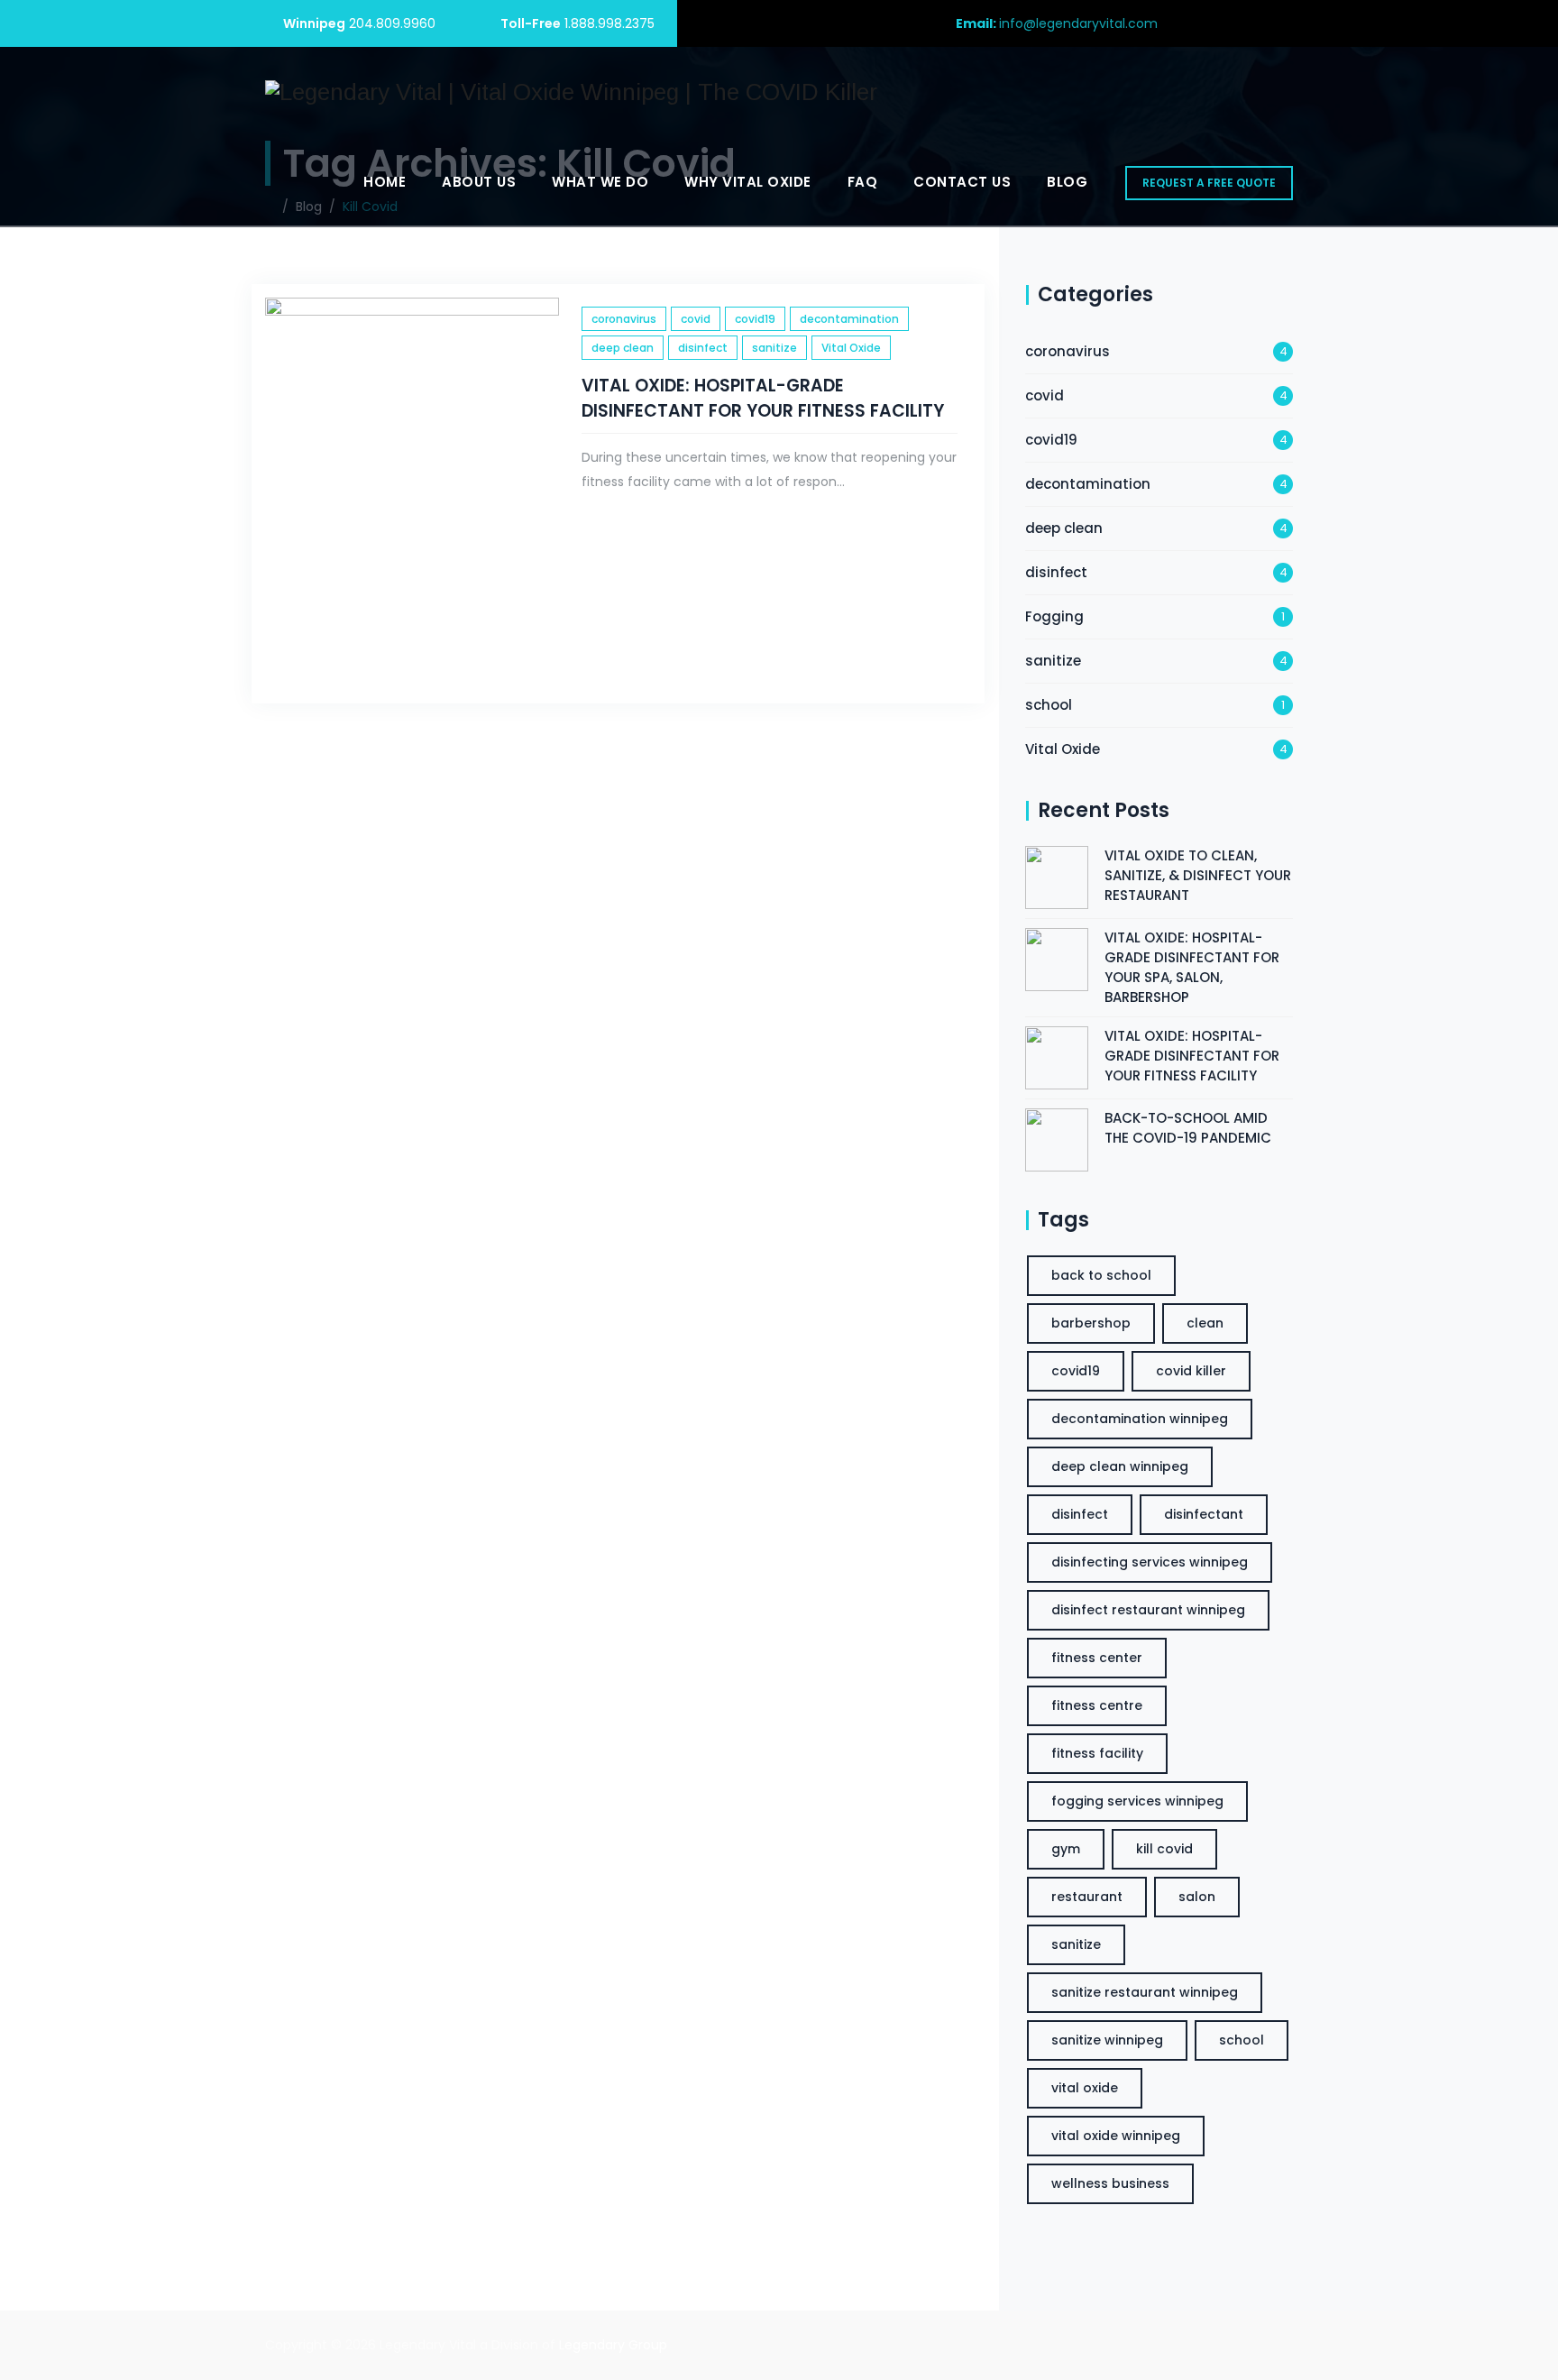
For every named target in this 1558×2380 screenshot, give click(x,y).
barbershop (1091, 1323)
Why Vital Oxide (748, 182)
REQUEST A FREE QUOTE (1209, 183)
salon (1197, 1897)
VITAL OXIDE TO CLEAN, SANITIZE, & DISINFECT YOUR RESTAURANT (1198, 875)
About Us (479, 182)
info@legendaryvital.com (1078, 23)
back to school (1101, 1275)
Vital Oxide (851, 348)
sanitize (774, 348)
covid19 (755, 319)
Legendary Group (613, 2345)
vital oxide (1085, 2088)
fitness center (1097, 1658)
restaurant (1087, 1897)
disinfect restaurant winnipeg (1148, 1610)
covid (696, 319)
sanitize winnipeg (1107, 2040)
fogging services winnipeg (1137, 1801)
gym (1066, 1849)
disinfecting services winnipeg (1150, 1562)
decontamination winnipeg (1140, 1419)
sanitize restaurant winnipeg (1145, 1992)
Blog (1067, 182)
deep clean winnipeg (1120, 1466)
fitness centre (1097, 1705)
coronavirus (624, 319)
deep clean (623, 348)
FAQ (863, 182)
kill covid (1164, 1849)
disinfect (703, 348)
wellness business (1110, 2183)
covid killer (1191, 1371)
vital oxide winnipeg (1116, 2136)
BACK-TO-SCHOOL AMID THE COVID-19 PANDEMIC (1188, 1128)
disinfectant (1204, 1514)
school (1049, 705)
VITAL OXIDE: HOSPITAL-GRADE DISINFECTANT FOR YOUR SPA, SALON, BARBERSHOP (1192, 967)
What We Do (600, 182)
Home (385, 182)
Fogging (1054, 616)
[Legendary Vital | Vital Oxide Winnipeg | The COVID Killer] (571, 92)
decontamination (849, 319)
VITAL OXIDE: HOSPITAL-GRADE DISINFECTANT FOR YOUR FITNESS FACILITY (763, 398)
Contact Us (962, 182)
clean (1205, 1323)
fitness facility (1097, 1753)
